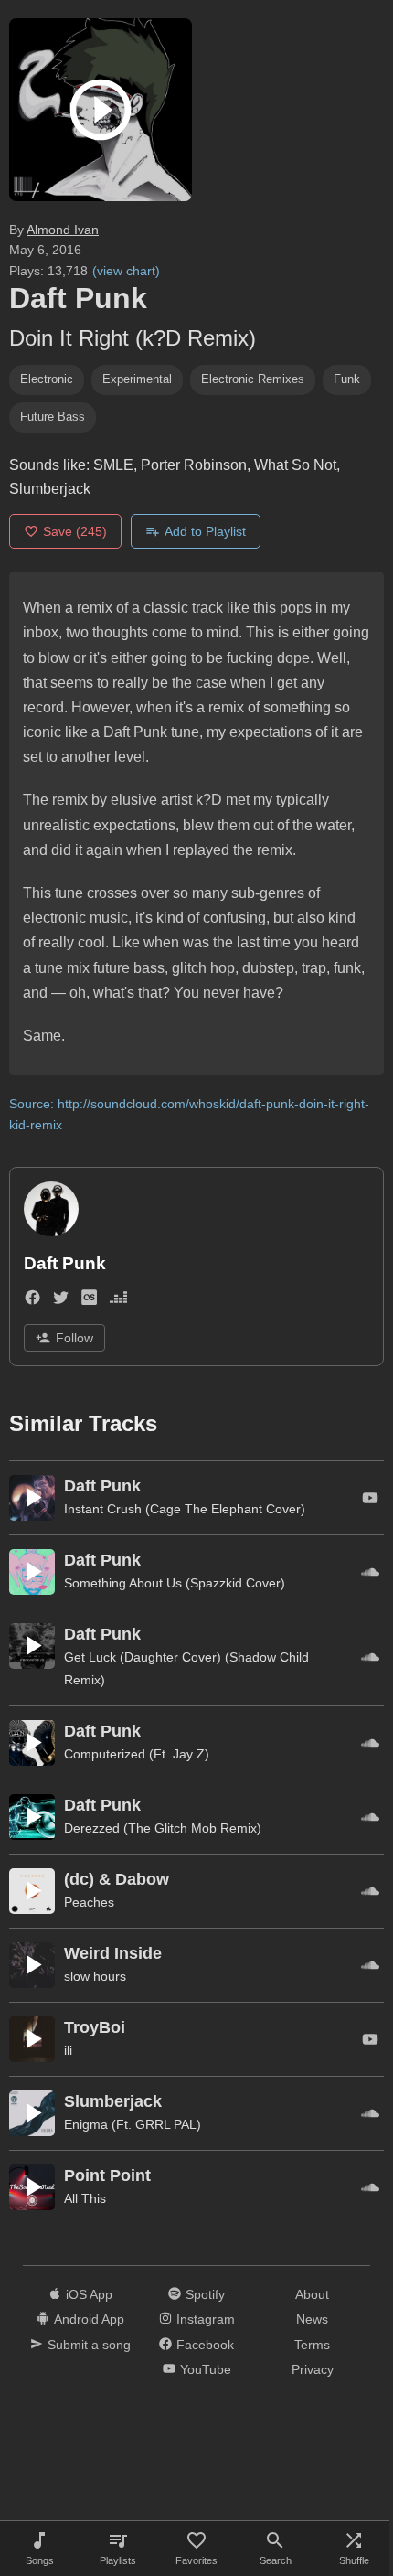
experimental (137, 379)
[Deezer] (118, 1302)
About (312, 2294)
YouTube (206, 2369)
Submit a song (89, 2345)
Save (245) (75, 531)
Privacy (313, 2369)
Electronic (47, 379)
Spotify (205, 2294)
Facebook (205, 2345)
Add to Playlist (205, 531)
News (312, 2319)
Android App (89, 2319)
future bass (53, 417)
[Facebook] (32, 1302)
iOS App (89, 2294)
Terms (312, 2345)
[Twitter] (61, 1302)
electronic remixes (253, 379)
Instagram (206, 2319)
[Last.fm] (89, 1302)
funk (347, 379)
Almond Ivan (63, 230)
